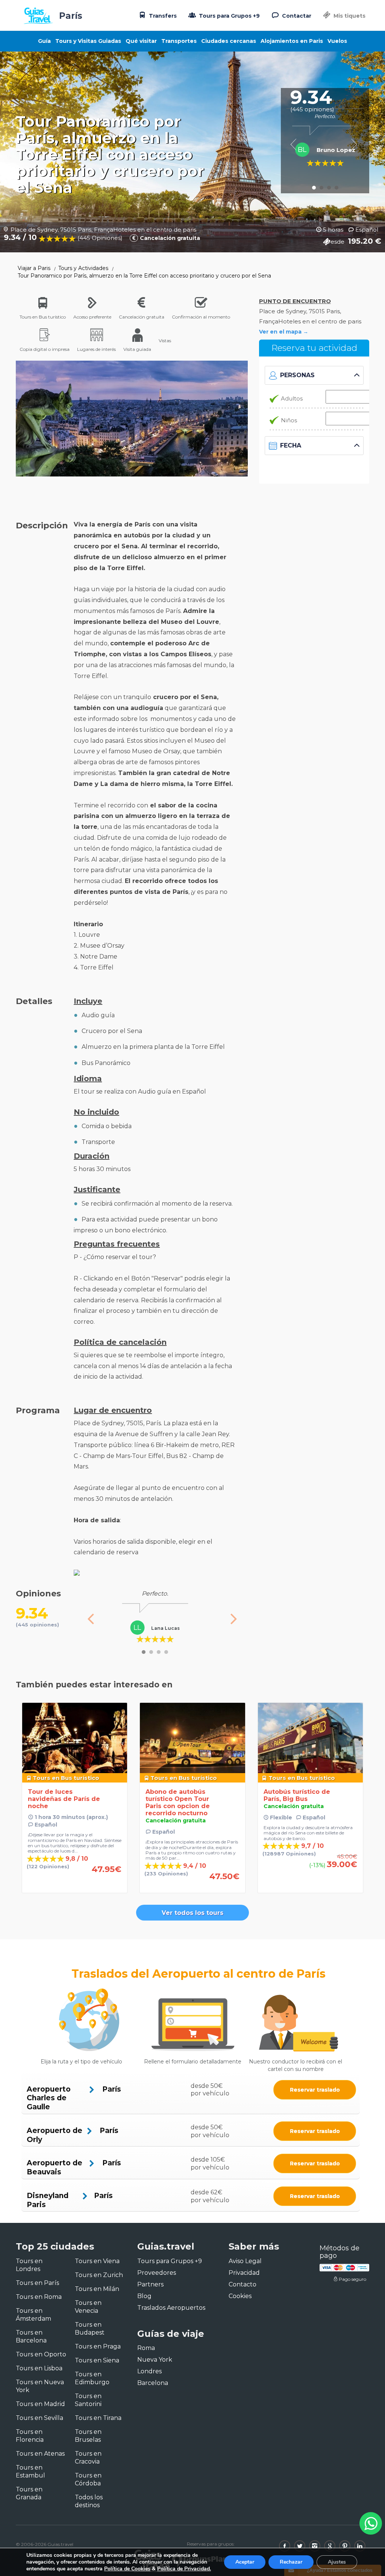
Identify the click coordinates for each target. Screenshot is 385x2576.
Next (354, 144)
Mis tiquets (349, 16)
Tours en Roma (39, 2297)
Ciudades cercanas (229, 41)
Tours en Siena (97, 2360)
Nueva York (155, 2360)
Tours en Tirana (98, 2418)
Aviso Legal (245, 2261)
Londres (149, 2371)
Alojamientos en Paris (292, 41)
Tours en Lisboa (39, 2368)
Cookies (240, 2296)
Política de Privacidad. (184, 2569)
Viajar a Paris (34, 268)
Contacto (243, 2284)
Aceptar (245, 2562)
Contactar (296, 16)
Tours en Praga (98, 2346)
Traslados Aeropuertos (171, 2308)
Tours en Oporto (41, 2354)
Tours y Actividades (83, 268)
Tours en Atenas (40, 2454)
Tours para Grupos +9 (229, 16)
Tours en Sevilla (39, 2418)
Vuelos (337, 41)
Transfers (162, 16)
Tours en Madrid (40, 2404)
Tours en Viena (97, 2261)
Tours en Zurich (99, 2275)
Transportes (179, 41)
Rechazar (291, 2562)
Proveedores (157, 2273)
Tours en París (37, 2283)
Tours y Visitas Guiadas (88, 41)
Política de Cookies (127, 2569)
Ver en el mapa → (284, 332)
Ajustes (337, 2562)
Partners (150, 2284)
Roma (146, 2348)
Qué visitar (141, 41)
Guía (44, 41)
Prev (296, 144)
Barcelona (153, 2383)
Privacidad (244, 2273)
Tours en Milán (97, 2289)
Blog (144, 2296)
